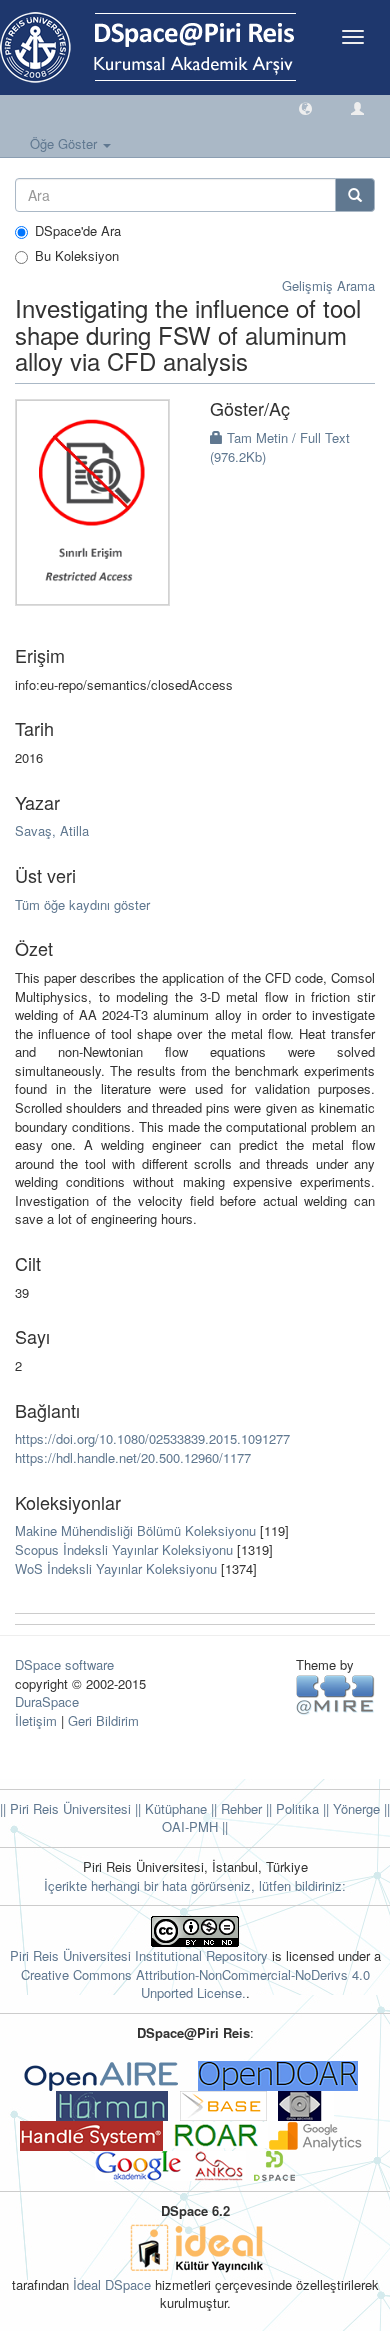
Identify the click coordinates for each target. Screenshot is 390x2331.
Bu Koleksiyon (77, 256)
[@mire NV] (335, 1693)
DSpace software (64, 1664)
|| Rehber (234, 1808)
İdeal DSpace (112, 2284)
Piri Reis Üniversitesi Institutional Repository (139, 1955)
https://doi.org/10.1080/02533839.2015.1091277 (152, 1438)
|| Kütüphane (169, 1808)
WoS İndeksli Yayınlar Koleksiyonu (116, 1568)
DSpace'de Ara (78, 231)
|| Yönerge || (354, 1808)
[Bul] (355, 195)
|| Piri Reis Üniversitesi (65, 1808)
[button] (305, 107)
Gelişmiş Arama (328, 285)
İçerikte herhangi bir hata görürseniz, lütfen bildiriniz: (195, 1885)
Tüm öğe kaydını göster (82, 904)
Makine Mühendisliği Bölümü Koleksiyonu (135, 1530)
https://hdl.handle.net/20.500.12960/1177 (133, 1457)
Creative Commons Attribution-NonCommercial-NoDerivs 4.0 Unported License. (195, 1984)
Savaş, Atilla (52, 830)
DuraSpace (47, 1701)
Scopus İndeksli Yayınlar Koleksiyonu (124, 1549)
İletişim (36, 1720)
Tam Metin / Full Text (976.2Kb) (280, 447)
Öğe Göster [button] (65, 143)
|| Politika (290, 1808)
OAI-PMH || (195, 1826)
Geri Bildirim (103, 1720)
